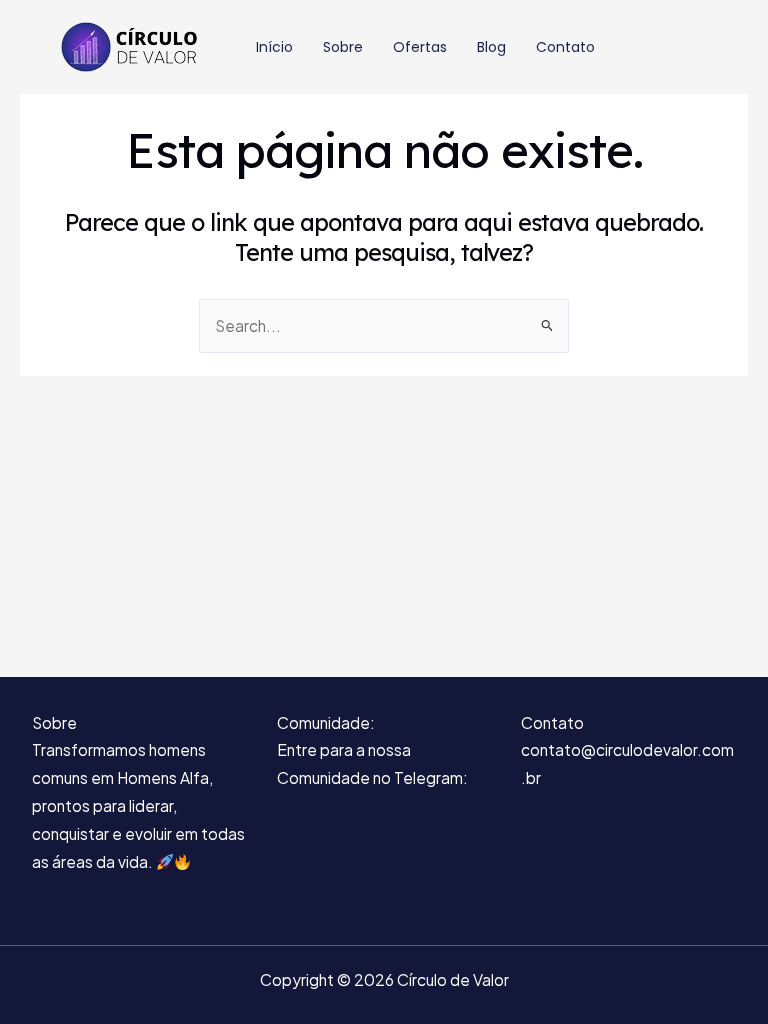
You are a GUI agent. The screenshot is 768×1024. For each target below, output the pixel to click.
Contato (565, 47)
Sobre (343, 47)
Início (274, 47)
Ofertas (420, 47)
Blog (491, 47)
